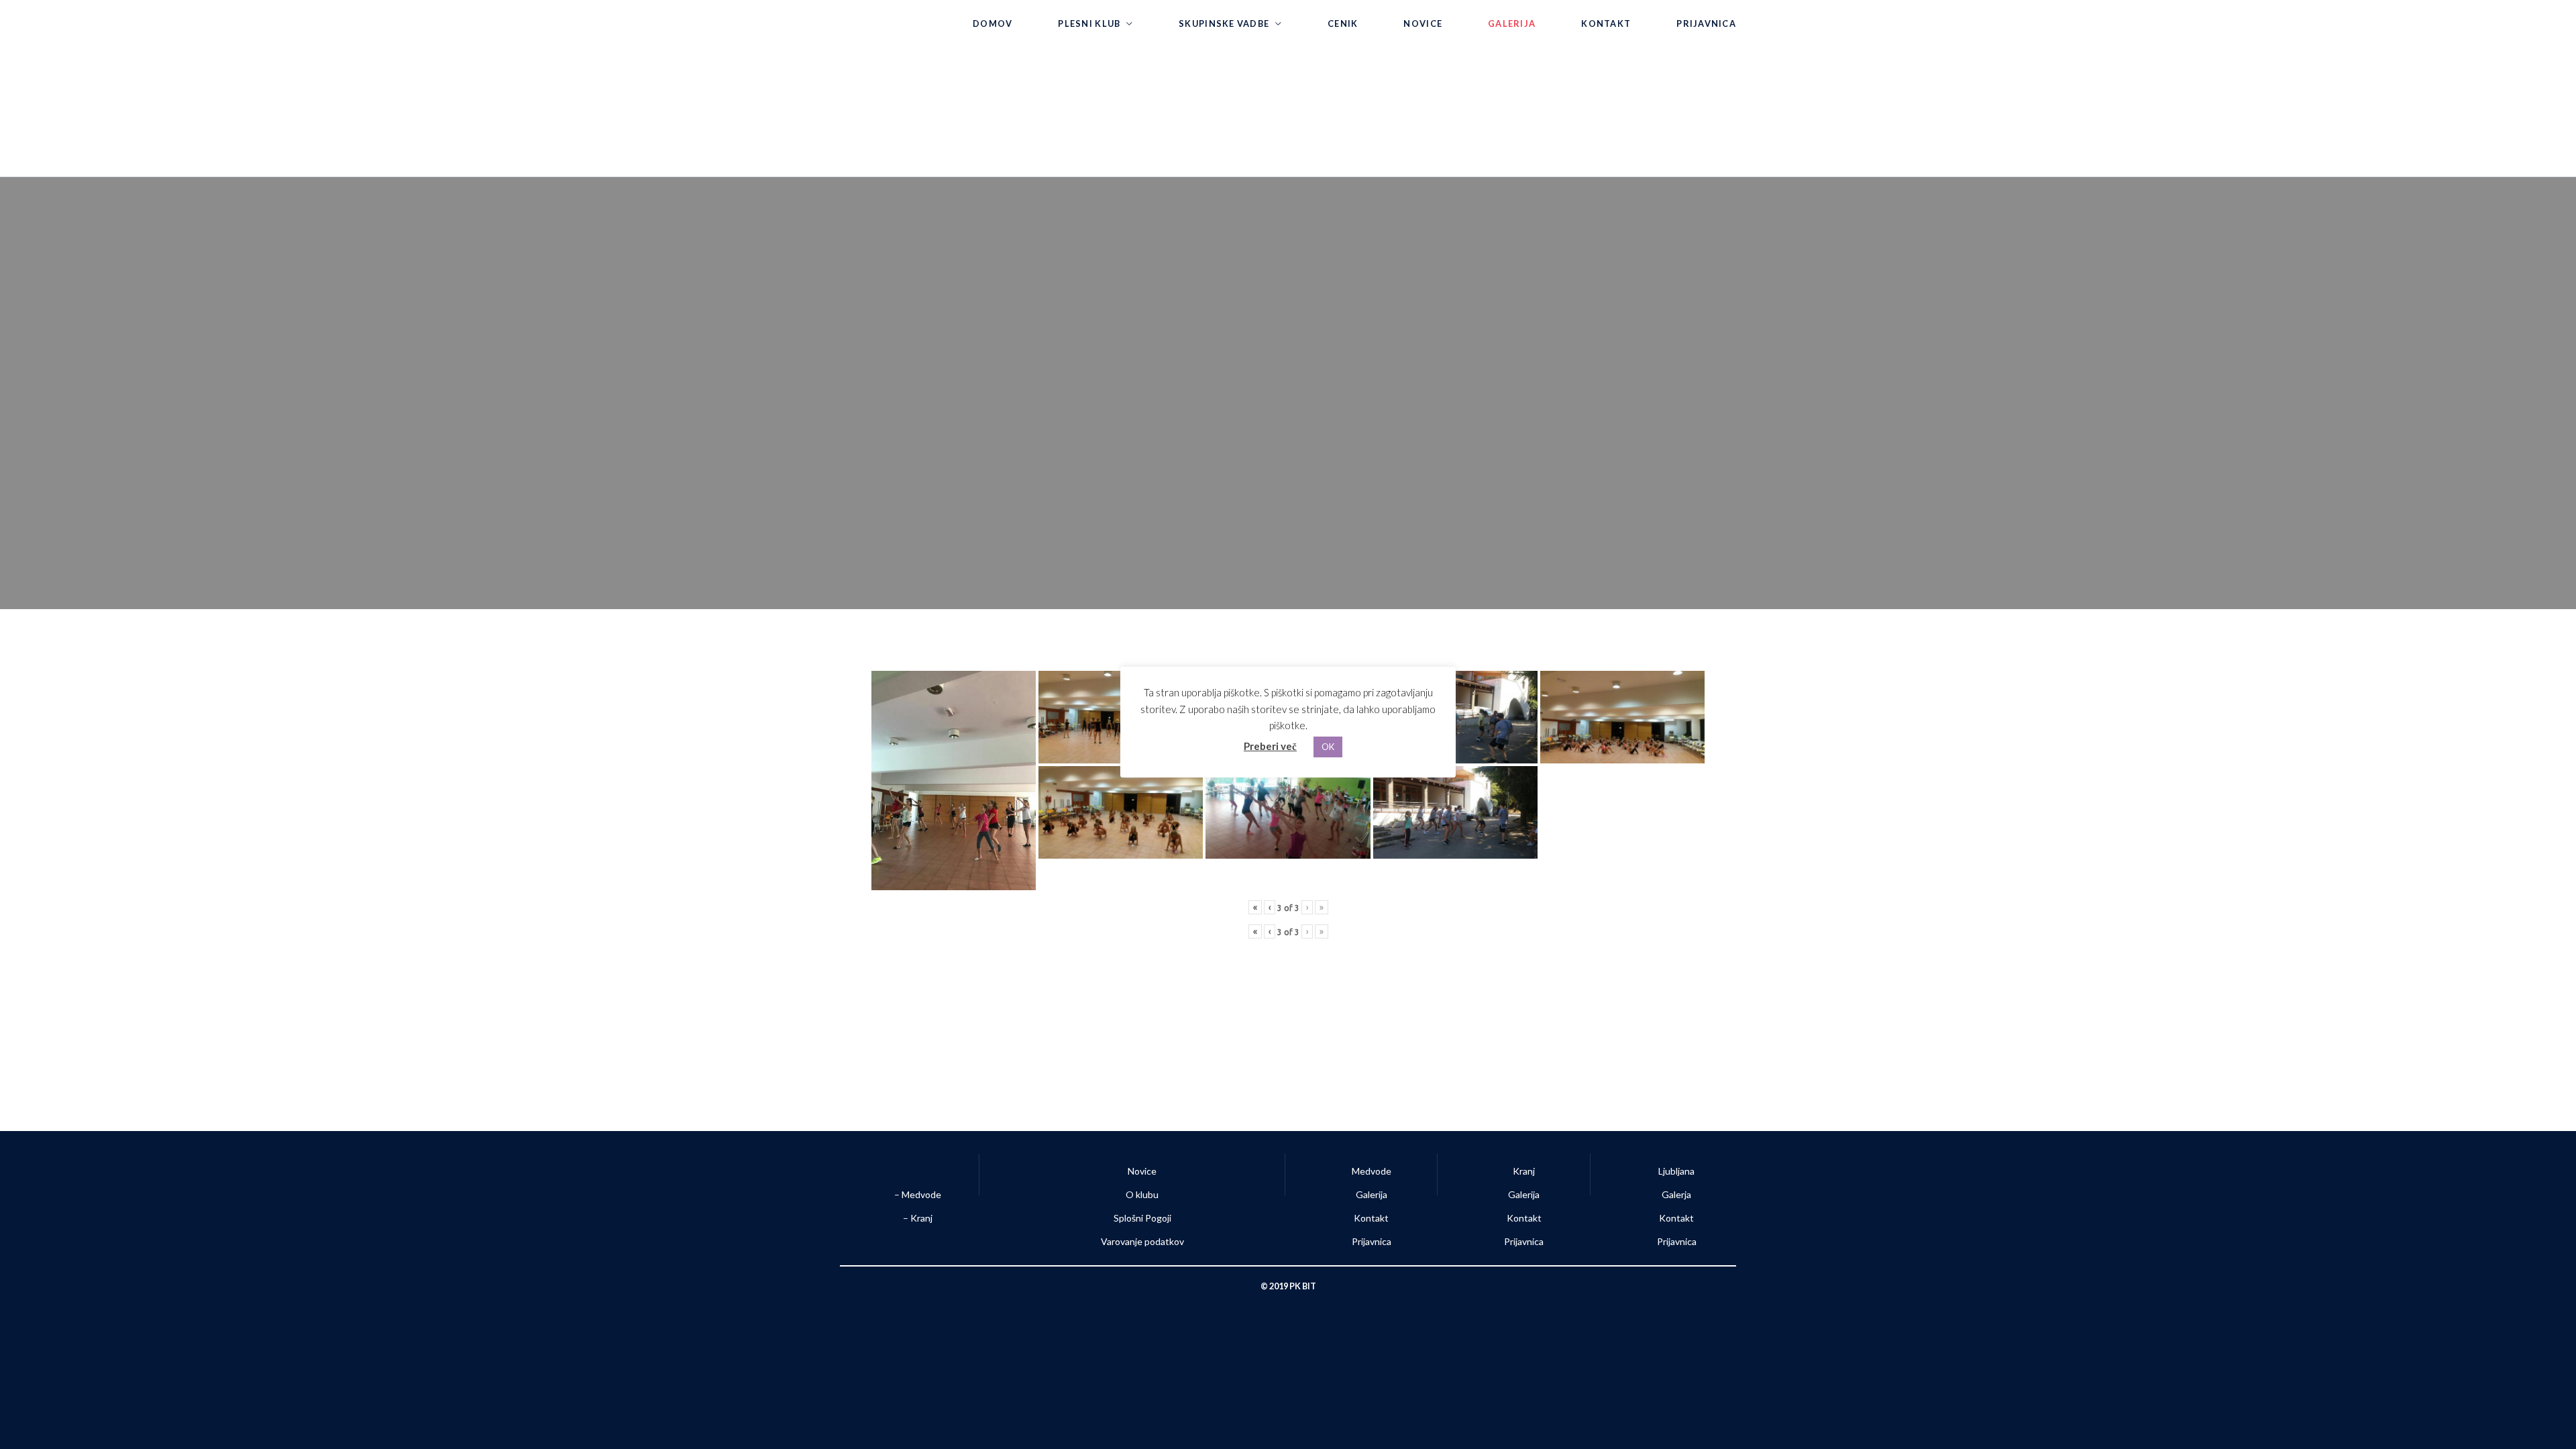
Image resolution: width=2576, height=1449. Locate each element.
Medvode (1372, 1171)
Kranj (1524, 1171)
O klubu (1142, 1194)
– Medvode (917, 1194)
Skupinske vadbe (1224, 23)
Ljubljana (1676, 1171)
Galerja (1676, 1194)
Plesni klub (1089, 23)
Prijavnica (1706, 23)
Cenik (1343, 23)
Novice (1423, 23)
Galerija (1512, 23)
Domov (992, 23)
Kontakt (1606, 23)
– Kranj (917, 1218)
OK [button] (1328, 747)
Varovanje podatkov (1142, 1241)
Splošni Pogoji (1142, 1218)
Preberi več (1270, 746)
